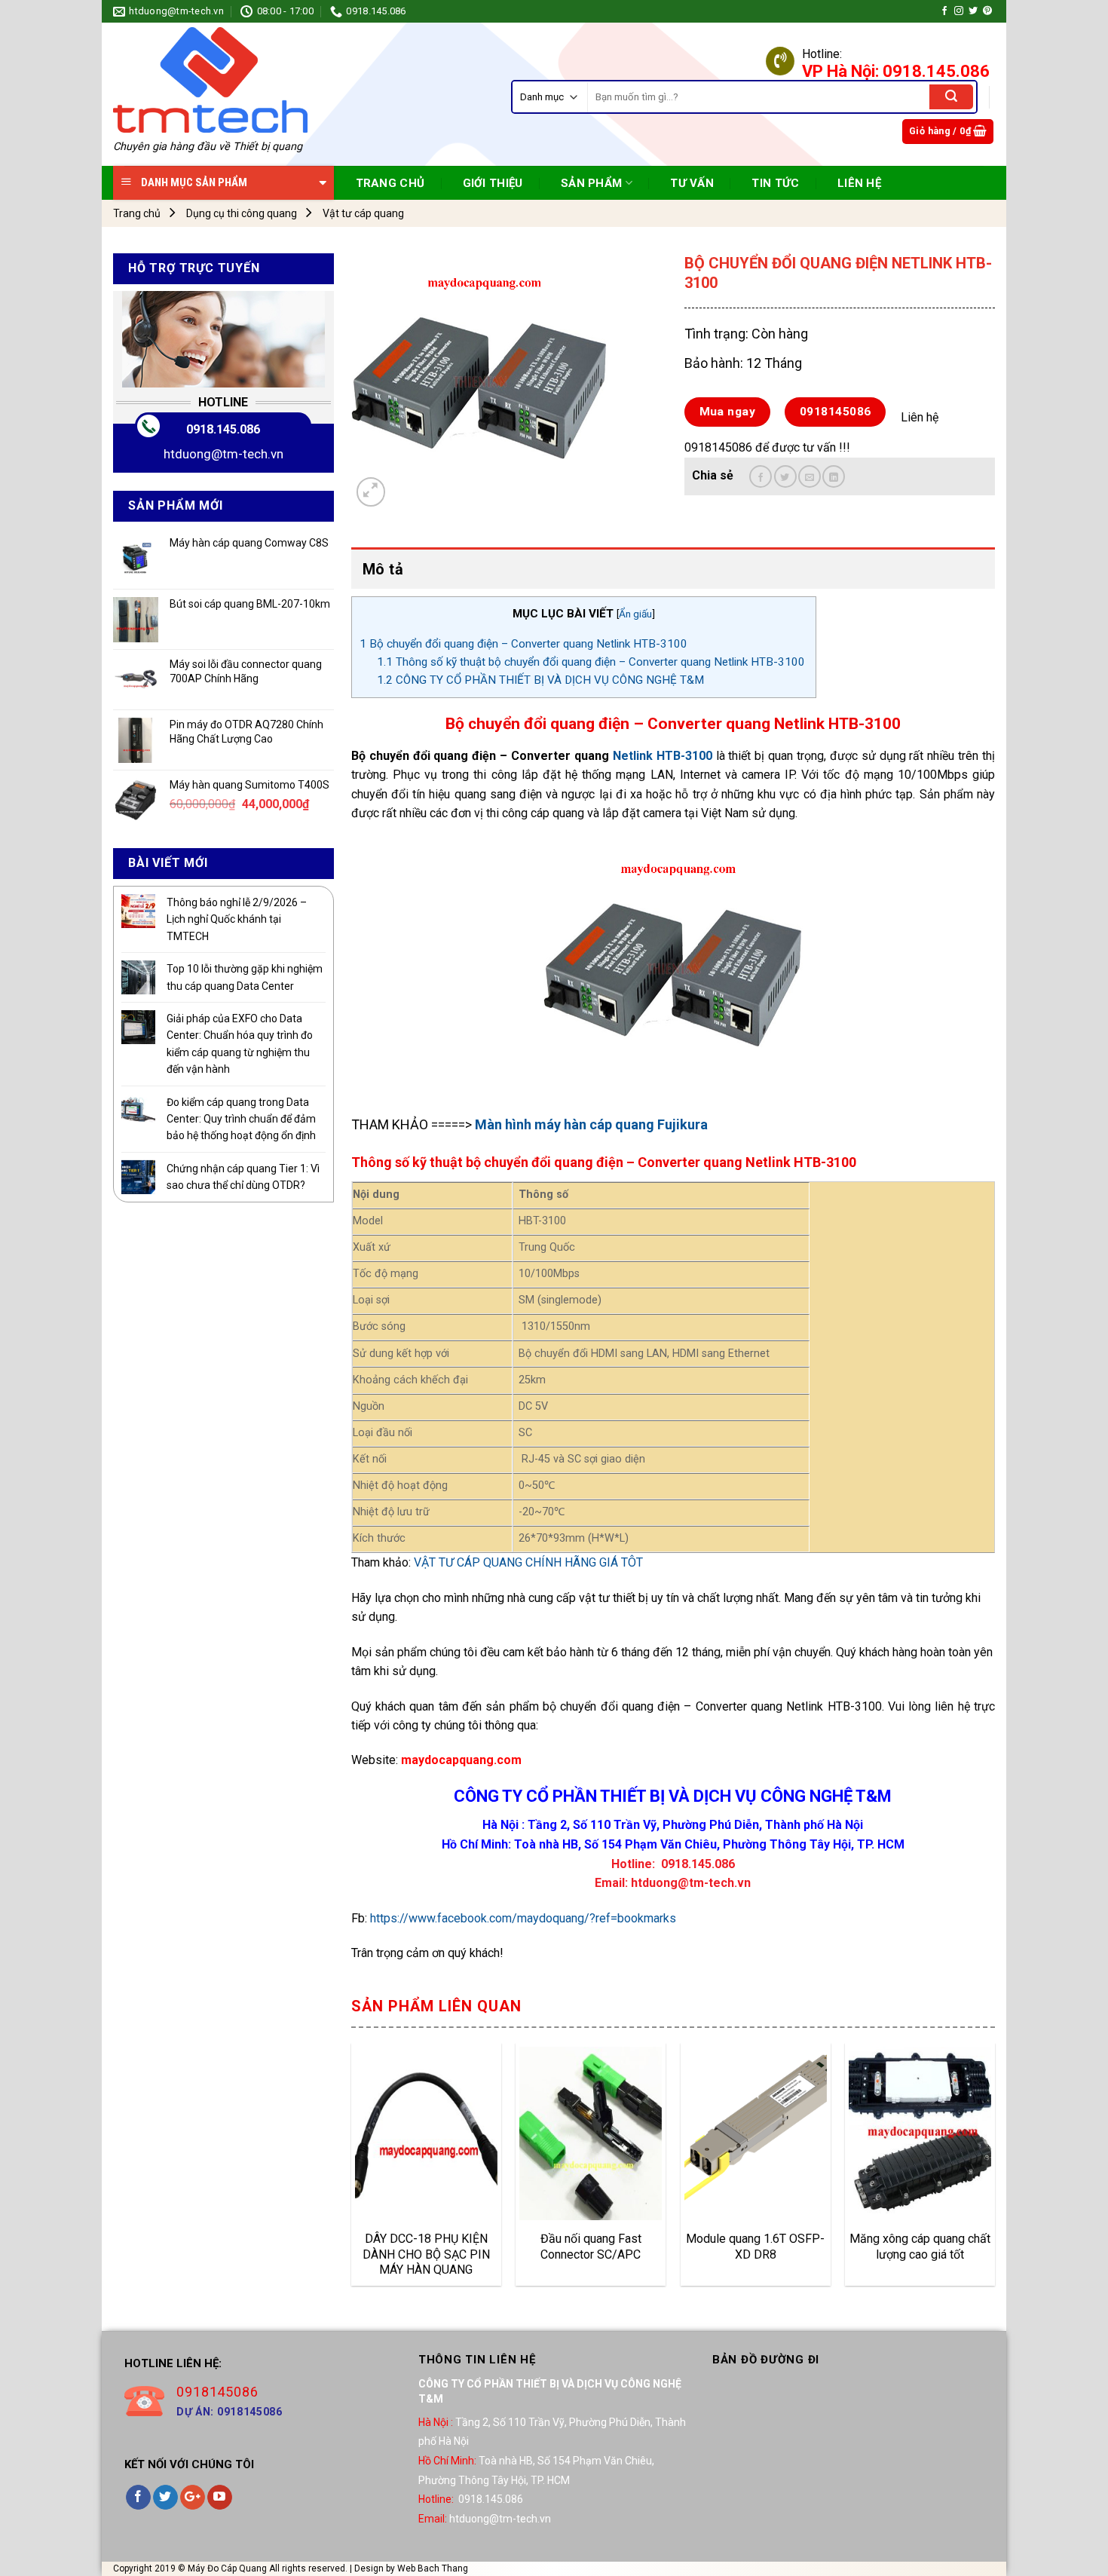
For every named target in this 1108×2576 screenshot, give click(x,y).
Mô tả (383, 569)
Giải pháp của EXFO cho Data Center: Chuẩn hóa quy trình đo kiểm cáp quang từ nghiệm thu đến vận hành (240, 1044)
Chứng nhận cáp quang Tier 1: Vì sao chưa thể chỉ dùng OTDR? (243, 1177)
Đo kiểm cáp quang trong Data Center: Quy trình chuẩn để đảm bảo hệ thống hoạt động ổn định (241, 1119)
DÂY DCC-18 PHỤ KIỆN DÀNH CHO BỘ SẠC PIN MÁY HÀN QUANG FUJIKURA (426, 2254)
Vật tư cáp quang (363, 213)
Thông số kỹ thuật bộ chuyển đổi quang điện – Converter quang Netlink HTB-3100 (592, 662)
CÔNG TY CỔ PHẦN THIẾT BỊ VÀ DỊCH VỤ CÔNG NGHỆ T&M (540, 680)
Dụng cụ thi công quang (242, 213)
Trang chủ (137, 213)
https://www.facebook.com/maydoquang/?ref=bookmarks (523, 1918)
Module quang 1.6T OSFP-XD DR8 (755, 2247)
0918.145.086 (223, 429)
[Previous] (352, 2170)
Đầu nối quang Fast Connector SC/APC (591, 2247)
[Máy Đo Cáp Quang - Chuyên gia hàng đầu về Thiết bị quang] (210, 80)
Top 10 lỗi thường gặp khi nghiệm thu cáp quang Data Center (245, 977)
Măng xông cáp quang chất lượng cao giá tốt (920, 2247)
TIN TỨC (775, 183)
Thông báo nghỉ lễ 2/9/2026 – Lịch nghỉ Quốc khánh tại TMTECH (237, 919)
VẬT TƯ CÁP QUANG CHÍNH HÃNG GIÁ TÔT (528, 1562)
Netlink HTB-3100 (663, 756)
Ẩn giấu (635, 614)
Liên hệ (859, 183)
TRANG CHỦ (390, 183)
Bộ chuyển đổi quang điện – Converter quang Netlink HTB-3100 (523, 644)
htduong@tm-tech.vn (223, 454)
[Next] (994, 2170)
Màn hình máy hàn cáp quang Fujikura (591, 1124)
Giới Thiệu (493, 183)
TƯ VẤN (692, 183)
